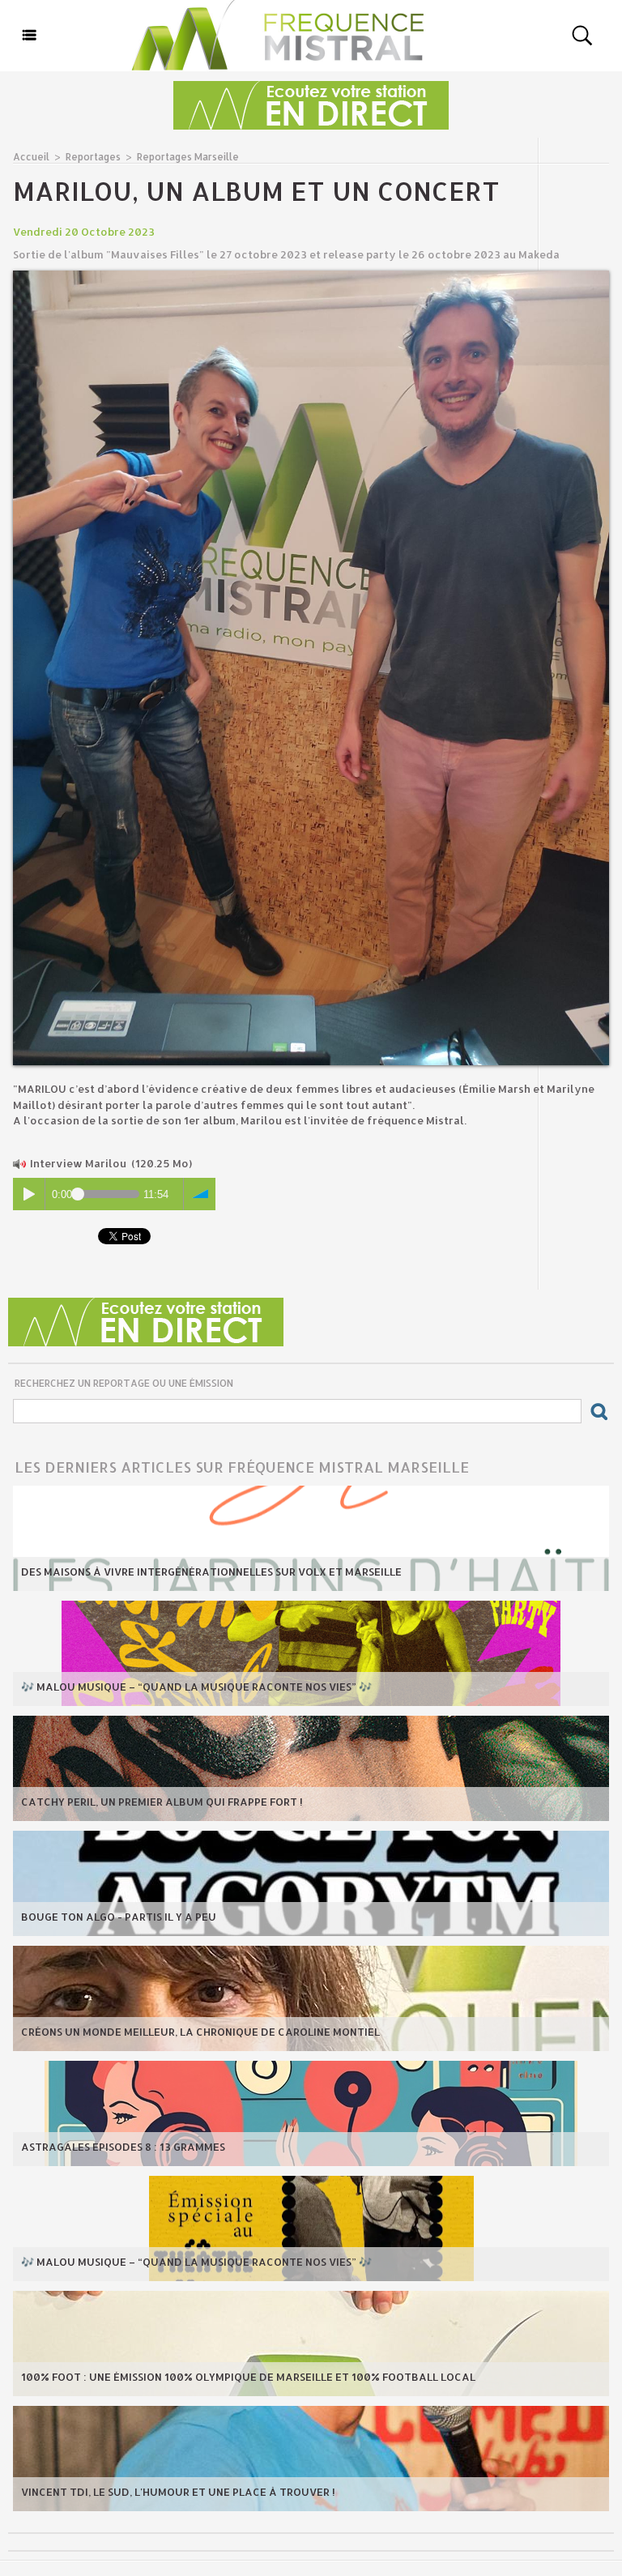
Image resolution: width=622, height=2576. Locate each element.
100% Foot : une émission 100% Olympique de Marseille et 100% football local (248, 2377)
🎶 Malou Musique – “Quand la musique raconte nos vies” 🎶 (196, 1687)
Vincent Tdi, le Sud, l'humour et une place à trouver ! (178, 2492)
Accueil (31, 157)
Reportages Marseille (188, 157)
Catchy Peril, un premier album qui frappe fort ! (162, 1802)
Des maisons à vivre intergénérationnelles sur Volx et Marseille (211, 1572)
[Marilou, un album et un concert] (311, 275)
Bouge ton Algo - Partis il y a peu (119, 1917)
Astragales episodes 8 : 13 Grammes (123, 2147)
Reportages (93, 157)
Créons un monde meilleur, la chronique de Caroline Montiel (200, 2032)
